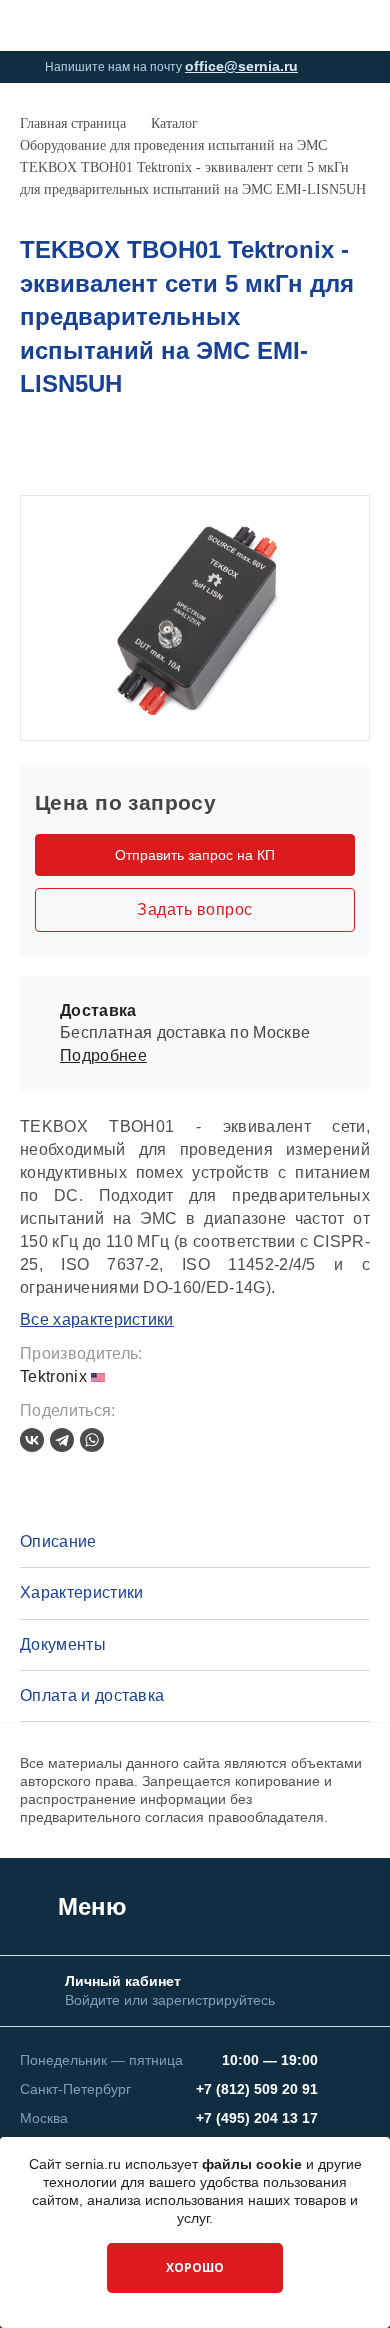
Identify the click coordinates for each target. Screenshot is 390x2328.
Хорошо (195, 2267)
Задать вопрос (194, 909)
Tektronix (55, 1376)
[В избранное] (359, 449)
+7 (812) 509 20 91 (257, 2089)
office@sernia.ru (241, 66)
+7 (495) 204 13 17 (257, 2118)
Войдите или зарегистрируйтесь (170, 2000)
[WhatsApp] (92, 1440)
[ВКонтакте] (32, 1440)
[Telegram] (62, 1440)
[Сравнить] (326, 449)
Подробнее (103, 1055)
